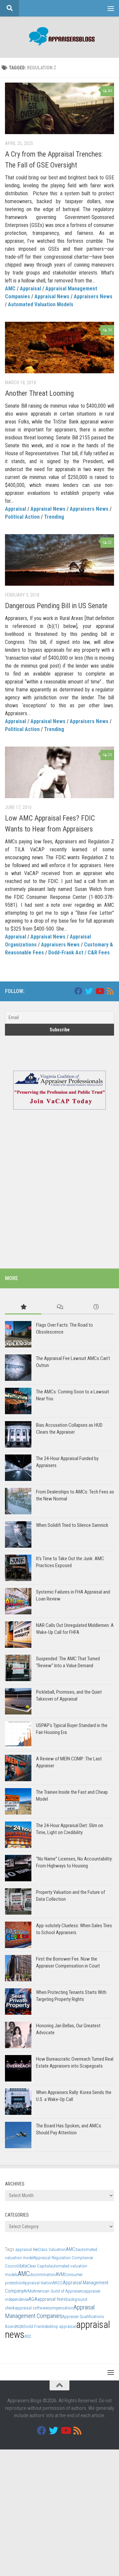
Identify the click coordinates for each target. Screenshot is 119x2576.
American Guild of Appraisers (59, 2291)
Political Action (22, 517)
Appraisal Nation (38, 2283)
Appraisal (30, 289)
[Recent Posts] (96, 1307)
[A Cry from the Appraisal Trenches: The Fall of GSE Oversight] (59, 108)
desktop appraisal (60, 2326)
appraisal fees (52, 2299)
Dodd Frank (34, 2326)
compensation (61, 2308)
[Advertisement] (59, 1193)
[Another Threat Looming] (59, 348)
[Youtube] (99, 991)
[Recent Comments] (59, 1307)
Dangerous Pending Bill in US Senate (56, 606)
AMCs (72, 2249)
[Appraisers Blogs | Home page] (59, 37)
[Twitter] (89, 991)
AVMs (28, 2291)
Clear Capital (39, 2266)
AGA (33, 2299)
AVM (60, 2274)
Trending (54, 517)
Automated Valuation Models (41, 304)
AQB (20, 2326)
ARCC (58, 2283)
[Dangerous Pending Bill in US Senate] (59, 560)
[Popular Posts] (23, 1307)
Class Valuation (52, 2249)
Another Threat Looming (39, 393)
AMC (10, 289)
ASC (28, 2336)
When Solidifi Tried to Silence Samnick (72, 1525)
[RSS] (110, 991)
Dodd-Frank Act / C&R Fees (79, 953)
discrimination (43, 2275)
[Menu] (111, 8)
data (23, 2266)
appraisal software (31, 2308)
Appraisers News (93, 296)
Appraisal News (52, 296)
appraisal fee (26, 2249)
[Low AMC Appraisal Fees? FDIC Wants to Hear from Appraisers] (59, 772)
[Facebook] (78, 991)
